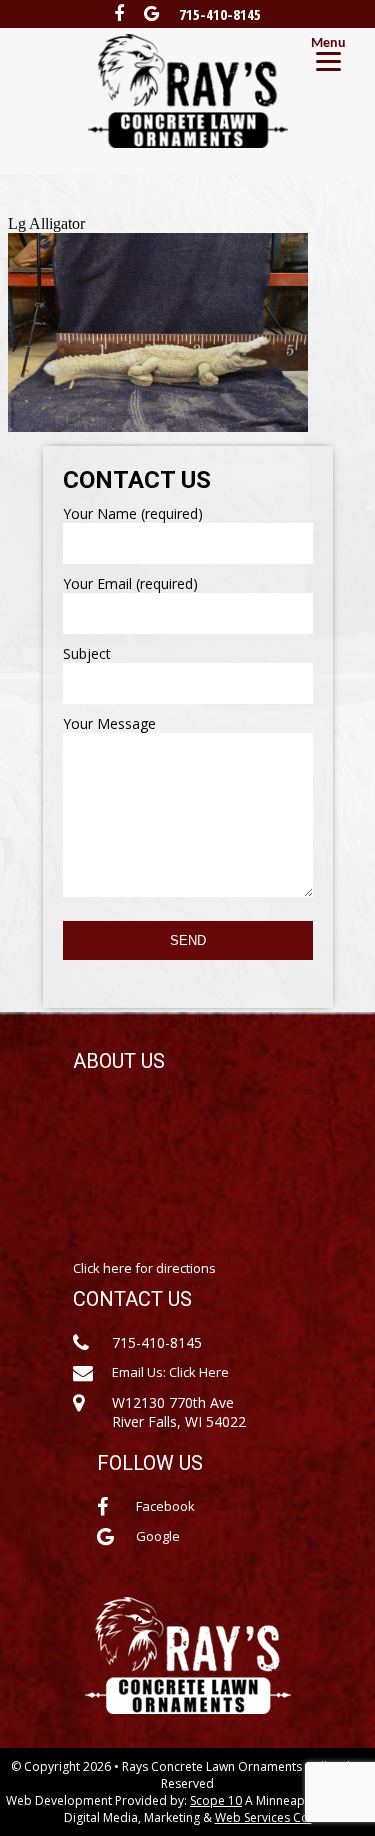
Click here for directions (144, 1268)
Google (158, 1536)
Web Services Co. (263, 1817)
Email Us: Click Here (170, 1372)
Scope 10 (216, 1800)
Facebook (165, 1506)
